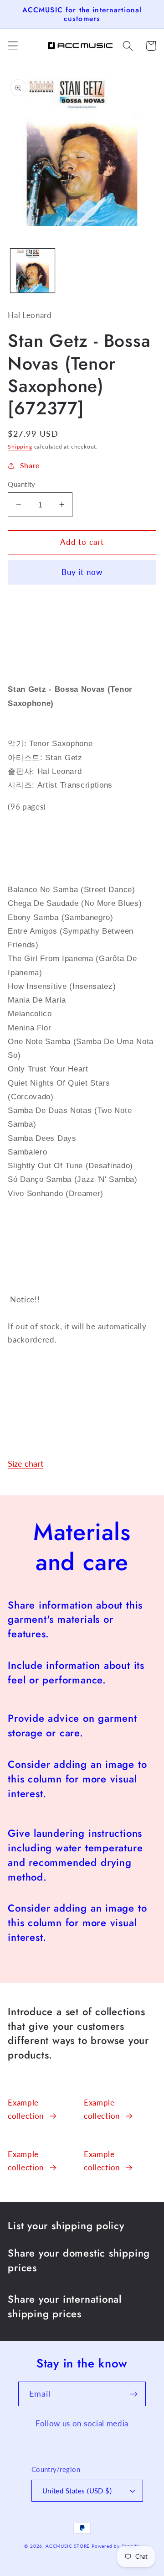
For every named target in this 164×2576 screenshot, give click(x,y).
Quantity (22, 484)
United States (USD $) (77, 2491)
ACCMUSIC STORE (68, 2546)
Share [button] (30, 465)
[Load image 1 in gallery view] (33, 271)
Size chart (26, 1463)
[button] (13, 46)
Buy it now (82, 572)
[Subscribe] (134, 2394)
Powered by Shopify (116, 2546)
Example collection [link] (26, 2109)
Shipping (20, 447)
